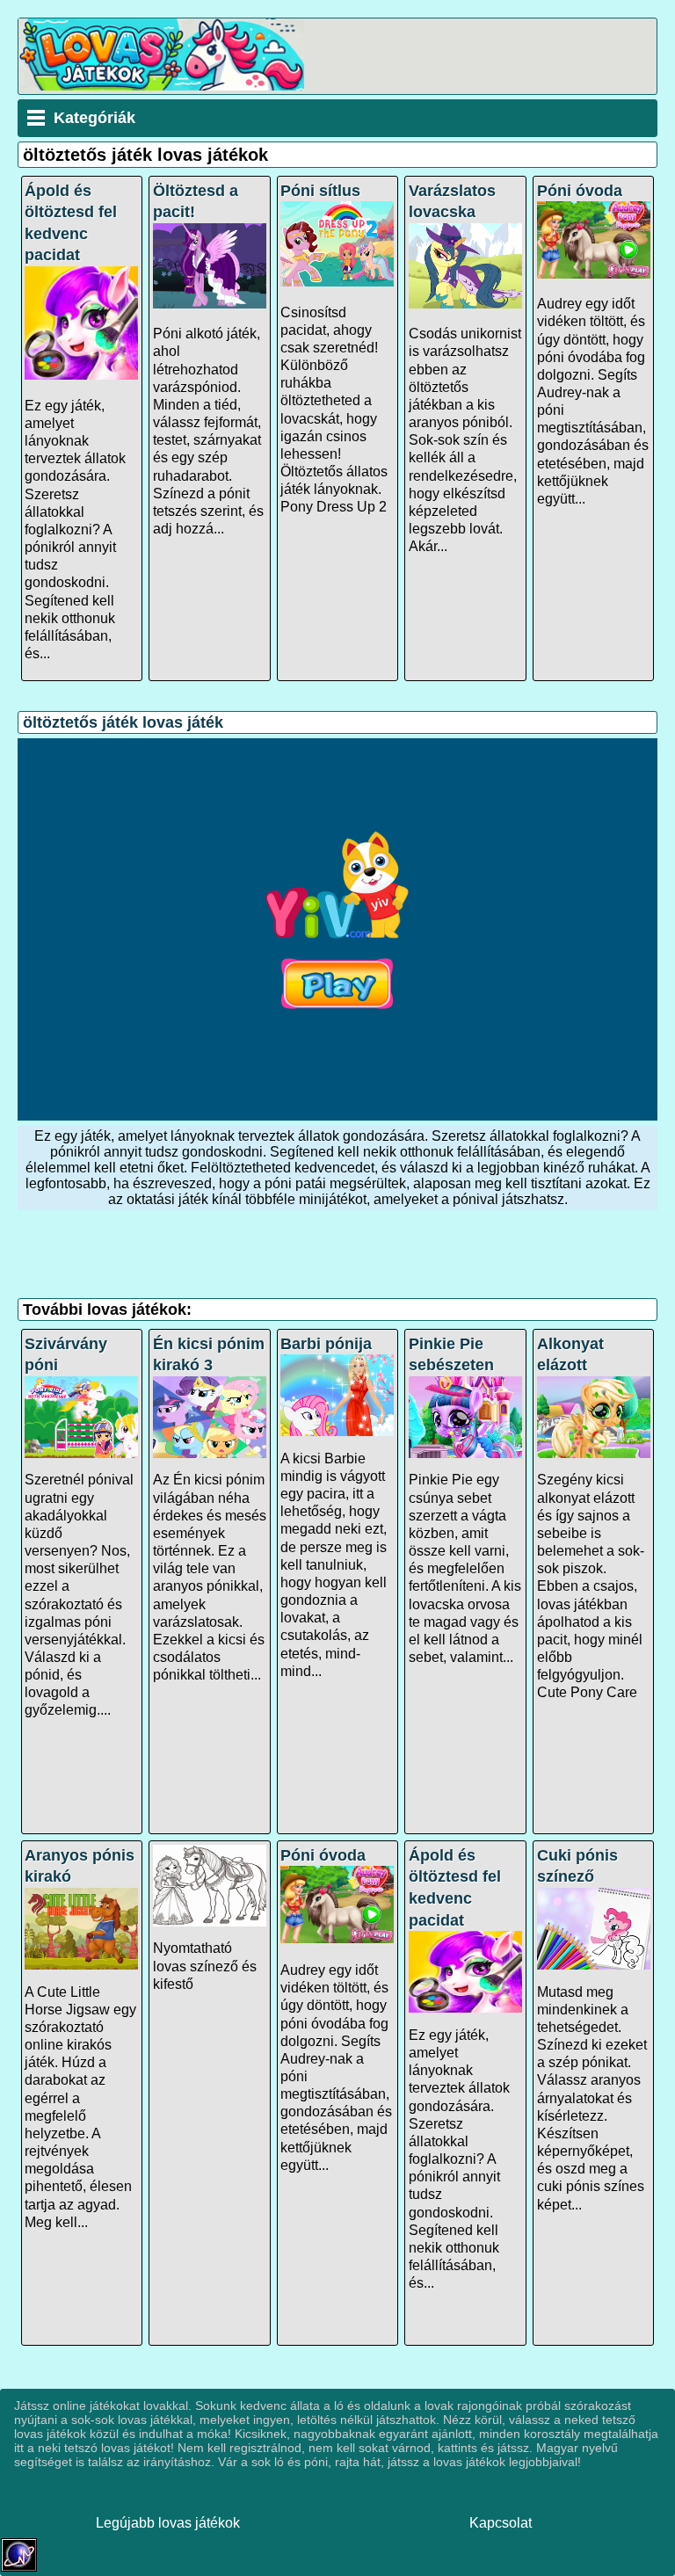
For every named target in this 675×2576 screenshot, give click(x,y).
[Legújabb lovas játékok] (161, 86)
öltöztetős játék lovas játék (123, 722)
